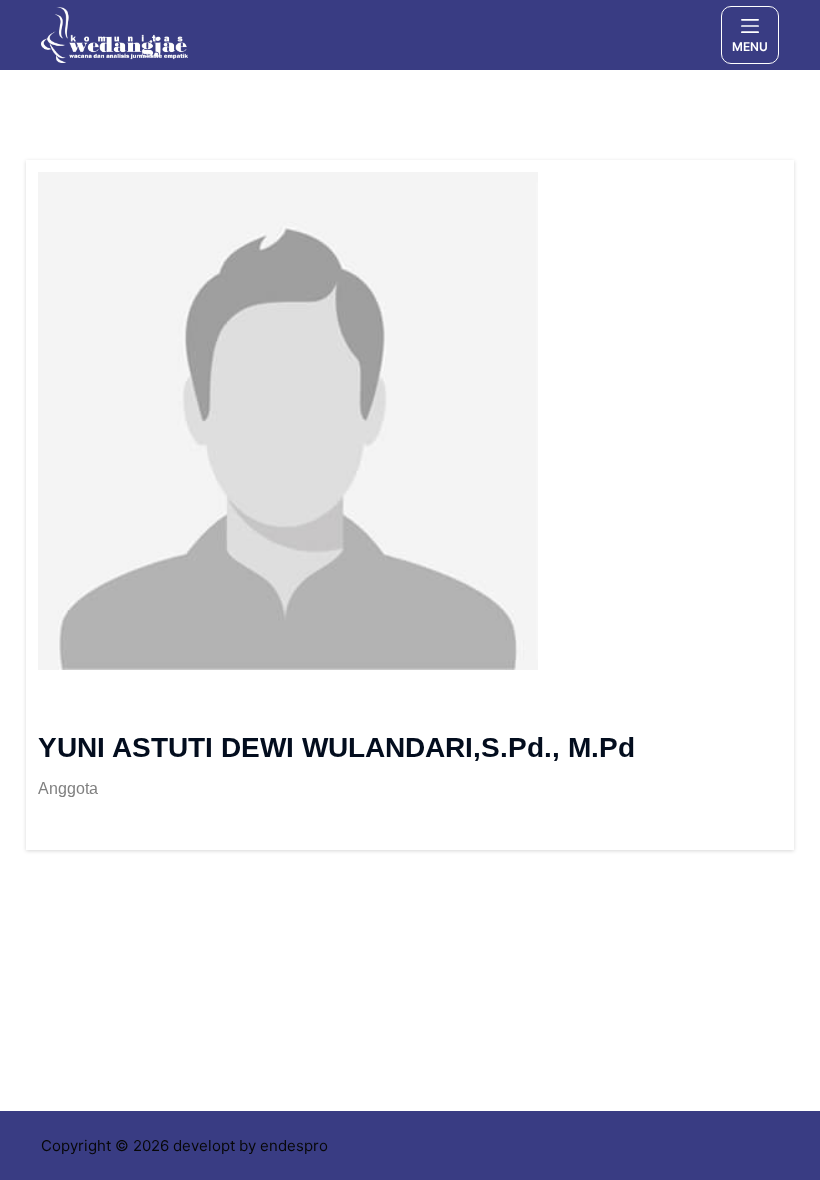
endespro (294, 1145)
